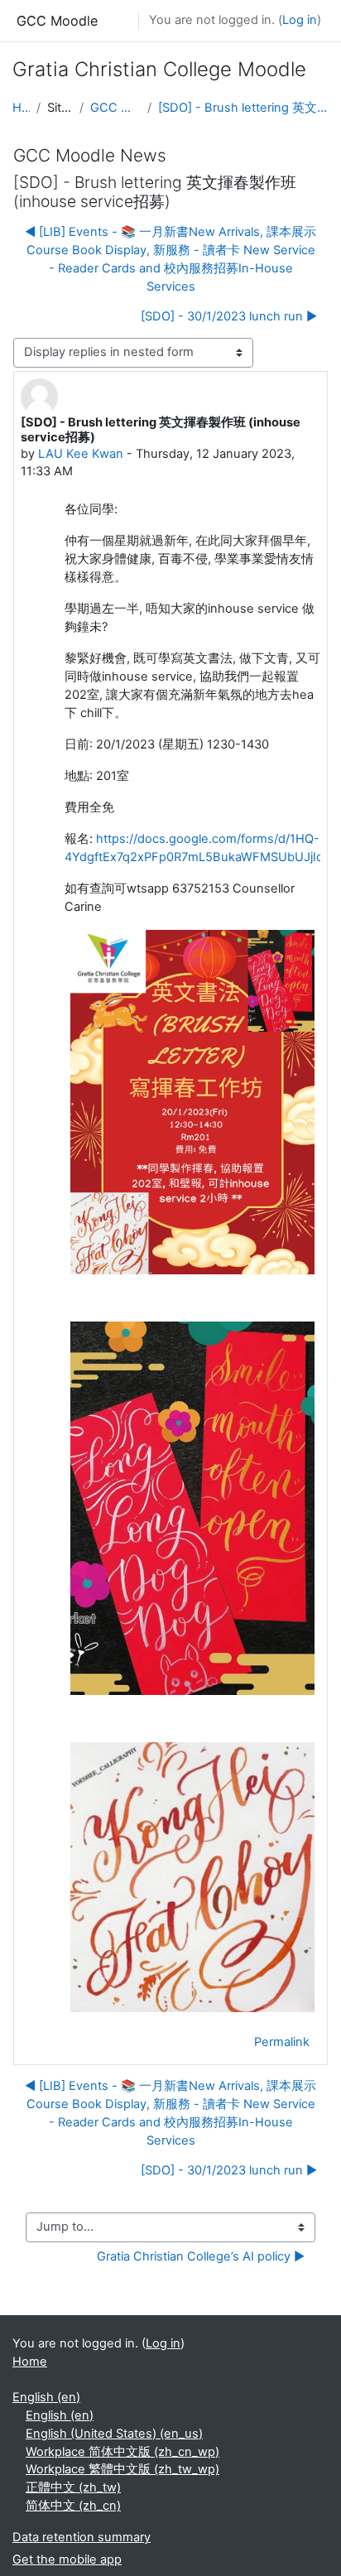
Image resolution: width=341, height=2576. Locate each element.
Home (21, 108)
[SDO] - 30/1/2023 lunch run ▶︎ (229, 316)
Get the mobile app (67, 2559)
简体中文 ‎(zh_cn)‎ (73, 2506)
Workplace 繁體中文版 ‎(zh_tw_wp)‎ (122, 2469)
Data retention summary (82, 2537)
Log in (300, 20)
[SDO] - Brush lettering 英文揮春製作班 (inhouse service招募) (243, 108)
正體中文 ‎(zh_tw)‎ (73, 2487)
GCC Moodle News (115, 108)
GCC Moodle (57, 21)
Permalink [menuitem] (282, 2042)
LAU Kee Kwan (81, 454)
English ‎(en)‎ (46, 2397)
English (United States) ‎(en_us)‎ (114, 2434)
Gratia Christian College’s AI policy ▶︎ (201, 2256)
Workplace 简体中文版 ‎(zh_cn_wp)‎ (122, 2452)
